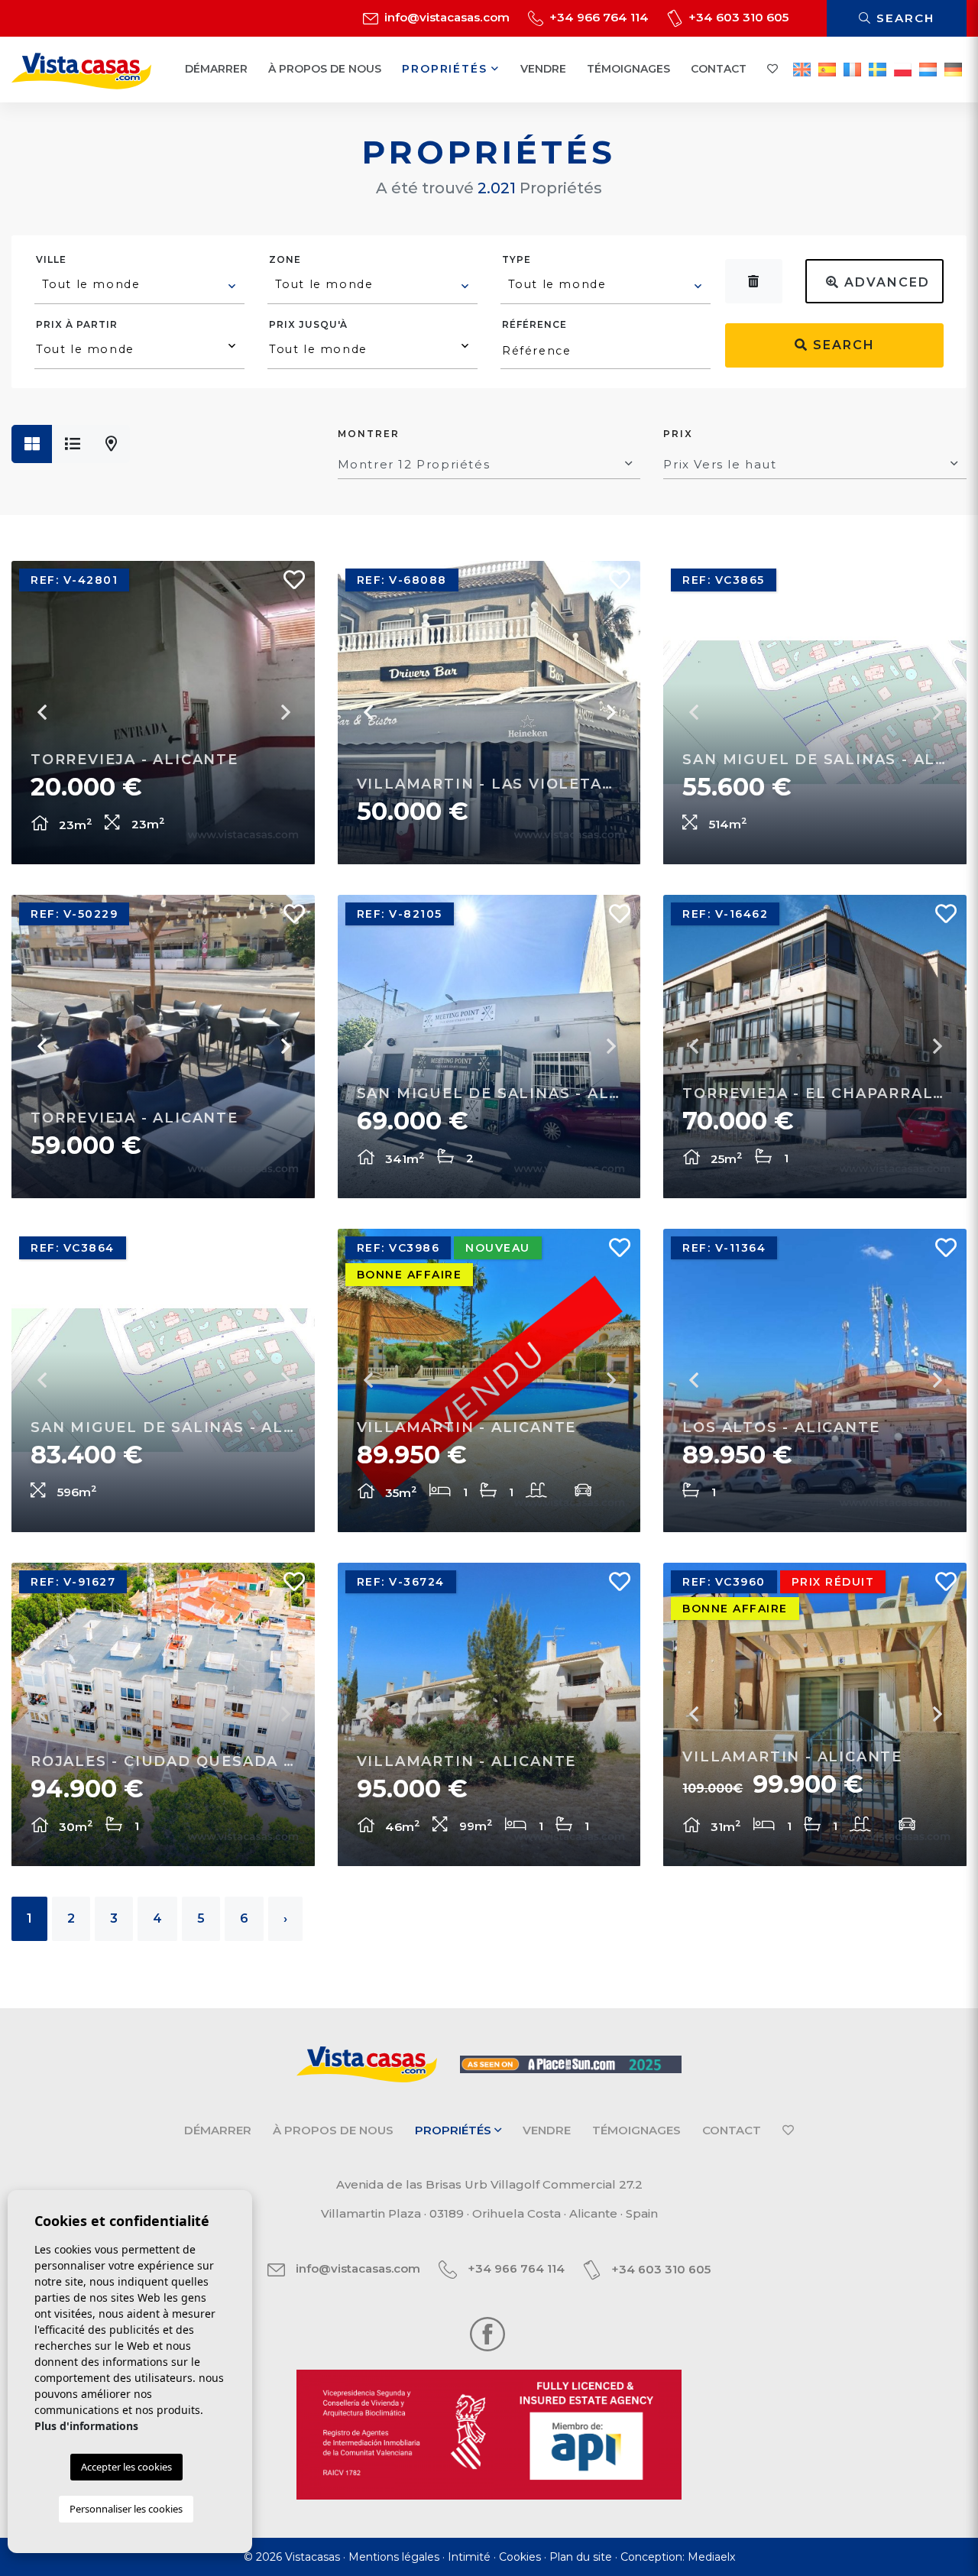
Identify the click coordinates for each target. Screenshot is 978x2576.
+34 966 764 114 (597, 17)
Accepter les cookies (126, 2467)
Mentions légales (394, 2557)
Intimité (469, 2557)
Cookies (520, 2557)
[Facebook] (487, 2333)
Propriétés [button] (447, 69)
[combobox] (139, 287)
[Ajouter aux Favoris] (288, 584)
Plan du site (581, 2557)
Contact (719, 69)
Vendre (543, 69)
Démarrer (216, 69)
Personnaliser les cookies (126, 2509)
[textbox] (140, 284)
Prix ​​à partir (77, 324)
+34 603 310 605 (737, 17)
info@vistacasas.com (445, 17)
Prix (678, 434)
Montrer (369, 434)
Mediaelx (711, 2557)
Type (517, 259)
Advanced (885, 282)
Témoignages (628, 69)
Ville (51, 259)
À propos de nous (325, 69)
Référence (534, 324)
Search (903, 18)
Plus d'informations (86, 2426)
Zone (285, 259)
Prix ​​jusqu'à (308, 324)
